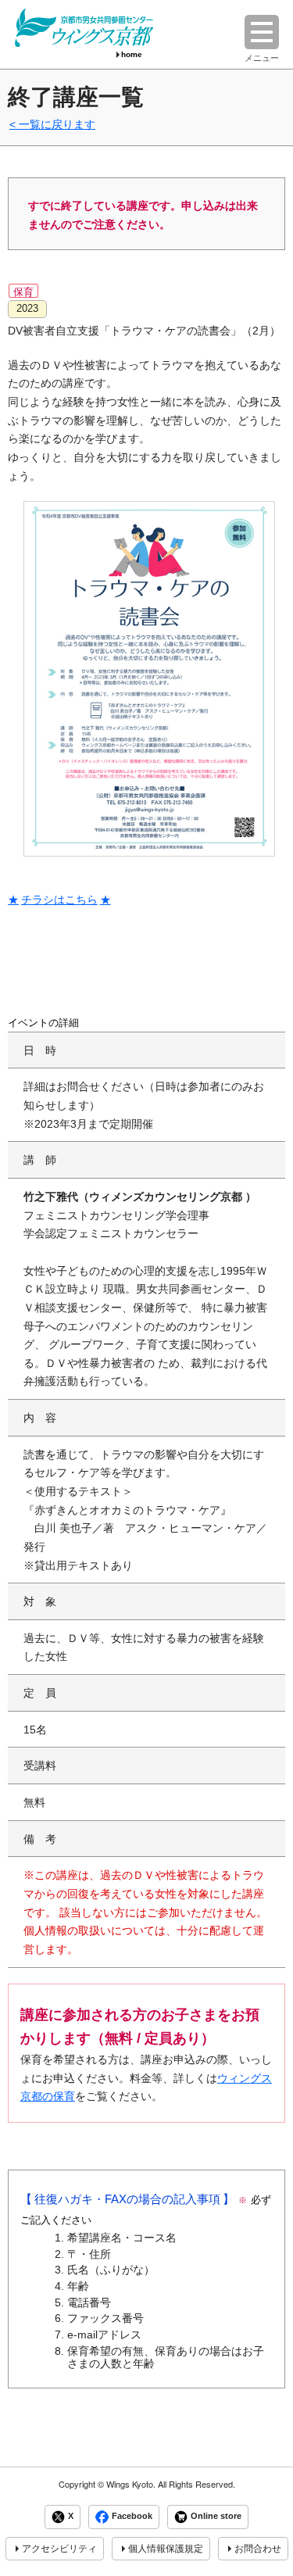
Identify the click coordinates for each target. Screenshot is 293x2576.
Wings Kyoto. (131, 2484)
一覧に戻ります (57, 124)
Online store (216, 2517)
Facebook (132, 2517)
